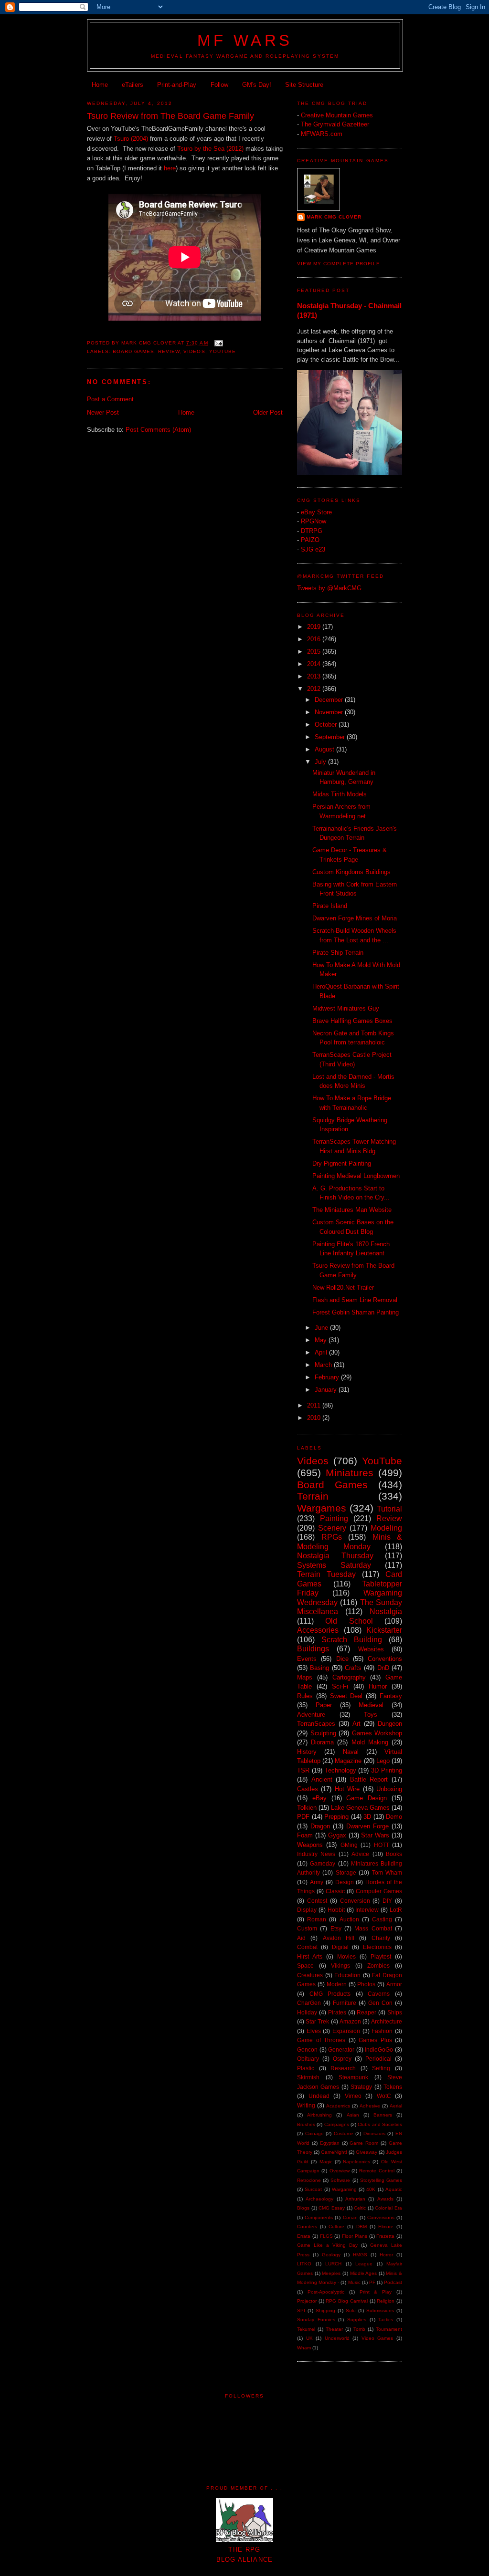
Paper (324, 1705)
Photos (366, 1984)
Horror (386, 2255)
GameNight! (334, 2152)
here (170, 168)
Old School (349, 1621)
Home (100, 85)
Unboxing (389, 1789)
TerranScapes (316, 1724)
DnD (383, 1668)
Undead (319, 2096)
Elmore (386, 2227)
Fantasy (391, 1696)
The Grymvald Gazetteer (335, 124)
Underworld (337, 2338)
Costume (344, 2133)
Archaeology (319, 2199)
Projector (307, 2301)
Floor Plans (355, 2236)
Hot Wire (347, 1789)
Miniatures (350, 1473)
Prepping (336, 1817)
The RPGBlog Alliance (245, 2555)
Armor (394, 1984)
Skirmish (308, 2077)
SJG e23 (313, 549)
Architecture (387, 2021)
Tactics (386, 2320)
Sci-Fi (340, 1686)
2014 (315, 664)
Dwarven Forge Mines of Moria (355, 918)
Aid (301, 1938)
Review (169, 351)
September (331, 737)
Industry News (316, 1854)
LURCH (333, 2264)
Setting (381, 2068)
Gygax (337, 1835)
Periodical (378, 2059)
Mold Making (370, 1742)
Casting (382, 1919)
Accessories (318, 1630)
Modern (337, 1984)
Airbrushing (319, 2115)
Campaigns (337, 2124)
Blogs (303, 2208)
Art (356, 1724)
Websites (371, 1649)
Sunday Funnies (316, 2320)
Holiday (307, 2012)
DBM (361, 2227)
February (328, 1377)
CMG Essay (332, 2208)
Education (347, 1975)
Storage (346, 1872)
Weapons (310, 1845)
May (322, 1340)
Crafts (353, 1668)
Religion (386, 2301)
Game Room (364, 2143)
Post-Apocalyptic (326, 2292)
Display (307, 1910)
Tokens (393, 2087)
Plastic (306, 2068)
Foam (305, 1835)
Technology (340, 1770)
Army (317, 1882)
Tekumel (306, 2329)
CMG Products (330, 1994)
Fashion (382, 2031)
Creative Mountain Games (337, 115)
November (330, 712)
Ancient (322, 1779)
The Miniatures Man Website (352, 1210)
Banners (383, 2115)
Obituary (308, 2059)
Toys (371, 1715)
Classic (335, 1891)
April (322, 1352)
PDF (303, 1817)
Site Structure (304, 85)
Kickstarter (384, 1630)
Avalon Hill (339, 1938)
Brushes (306, 2124)
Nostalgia (386, 1611)
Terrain (313, 1496)
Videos (194, 351)
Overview (340, 2171)
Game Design (367, 1798)
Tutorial (389, 1509)
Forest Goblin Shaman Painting (356, 1312)
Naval (351, 1752)
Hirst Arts (310, 1956)
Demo (394, 1817)
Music (354, 2282)
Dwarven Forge (367, 1826)
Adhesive (370, 2106)
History (307, 1752)
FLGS (326, 2236)
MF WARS (245, 41)
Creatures (310, 1975)
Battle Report (369, 1779)
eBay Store (316, 512)
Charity (381, 1938)
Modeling (386, 1528)
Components (319, 2217)
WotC (384, 2096)
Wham (304, 2348)
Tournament (389, 2329)
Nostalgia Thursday (335, 1556)
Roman (317, 1919)
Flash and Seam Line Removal (355, 1300)
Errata (304, 2236)
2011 (315, 1405)
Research (343, 2068)
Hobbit (336, 1910)
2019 (315, 627)
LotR (396, 1910)
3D (367, 1817)
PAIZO (310, 540)
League (364, 2264)
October (327, 725)
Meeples (331, 2273)
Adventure (311, 1715)
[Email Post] (218, 343)
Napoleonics (356, 2162)
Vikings (340, 1966)
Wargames (322, 1508)
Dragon (320, 1826)
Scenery (332, 1528)
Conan (350, 2217)
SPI (301, 2310)
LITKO (304, 2264)
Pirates (337, 2012)
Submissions (380, 2310)
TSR (303, 1770)
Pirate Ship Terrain (338, 953)
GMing (349, 1845)
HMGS (360, 2255)
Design (345, 1882)
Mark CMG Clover (334, 217)
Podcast (393, 2282)
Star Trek (317, 2021)
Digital (340, 1947)
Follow (219, 85)
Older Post (268, 412)
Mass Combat (373, 1928)
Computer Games (379, 1891)
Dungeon (390, 1724)
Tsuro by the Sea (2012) (210, 149)
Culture (336, 2227)
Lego (383, 1761)
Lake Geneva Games (360, 1808)
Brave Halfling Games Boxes (352, 1021)
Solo (351, 2310)
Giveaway (367, 2152)
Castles (308, 1789)
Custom (307, 1928)
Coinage (314, 2133)
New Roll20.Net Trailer (343, 1288)
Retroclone (309, 2180)
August (325, 749)
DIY (387, 1901)
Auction (349, 1919)
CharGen (309, 2003)
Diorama (322, 1742)
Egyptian (330, 2143)
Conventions (385, 1659)
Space (305, 1966)
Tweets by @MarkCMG (329, 588)
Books (394, 1854)
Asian (353, 2115)
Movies (346, 1956)
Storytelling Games (381, 2180)
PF (372, 2282)
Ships (395, 2012)
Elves (314, 2031)
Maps (305, 1677)
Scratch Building (352, 1640)
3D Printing (387, 1770)
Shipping (325, 2310)
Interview (367, 1910)
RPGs (332, 1537)
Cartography (349, 1677)
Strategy (361, 2087)
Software (340, 2180)
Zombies (378, 1966)
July (321, 762)
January (327, 1390)
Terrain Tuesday (326, 1574)
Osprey (342, 2059)
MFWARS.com (322, 134)
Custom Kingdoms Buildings (351, 872)
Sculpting (323, 1733)
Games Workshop (377, 1733)
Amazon (350, 2021)
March (324, 1365)
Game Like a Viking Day (327, 2245)
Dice (342, 1659)
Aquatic (394, 2189)
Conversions (381, 2217)
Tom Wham (387, 1872)
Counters (307, 2227)
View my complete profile (339, 264)
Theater (334, 2329)
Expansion (346, 2031)
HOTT (382, 1845)
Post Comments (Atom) (158, 430)
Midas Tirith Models (340, 794)
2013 (315, 676)
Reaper (367, 2012)
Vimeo (353, 2096)
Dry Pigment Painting (342, 1163)
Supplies (357, 2320)
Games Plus (375, 2040)
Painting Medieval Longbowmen (356, 1176)
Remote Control (377, 2171)
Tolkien (307, 1808)
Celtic (360, 2208)
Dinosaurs (374, 2133)
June (322, 1328)
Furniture (345, 2003)
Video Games (377, 2338)
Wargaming (344, 2189)
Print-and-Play (177, 85)
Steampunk (353, 2077)
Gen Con (380, 2003)
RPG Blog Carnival (346, 2301)
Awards (385, 2199)
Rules (305, 1696)
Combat (307, 1947)
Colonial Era (388, 2208)
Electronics (377, 1947)
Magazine (348, 1761)
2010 (315, 1418)
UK (309, 2338)
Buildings (313, 1649)
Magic (326, 2162)
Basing (319, 1668)
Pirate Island (330, 906)
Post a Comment (110, 399)
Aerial (396, 2106)
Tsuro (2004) (131, 139)
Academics (338, 2106)
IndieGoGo (379, 2049)
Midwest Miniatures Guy (346, 1008)
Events (307, 1659)
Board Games (133, 351)
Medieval (371, 1705)
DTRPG (312, 531)
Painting (334, 1518)
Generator (341, 2049)
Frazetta (385, 2236)
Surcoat (313, 2189)
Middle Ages (364, 2273)
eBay (319, 1798)
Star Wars (375, 1835)
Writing (306, 2105)
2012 (315, 689)
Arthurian (355, 2199)
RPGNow (314, 521)
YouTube (223, 351)
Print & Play (376, 2292)
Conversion (355, 1901)
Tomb (359, 2329)
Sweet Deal (346, 1696)
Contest (317, 1901)
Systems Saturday (334, 1565)
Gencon (307, 2049)
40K (371, 2189)
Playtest (381, 1956)
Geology (331, 2255)
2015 (315, 652)
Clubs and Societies (380, 2124)
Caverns (379, 1994)
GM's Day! (257, 85)
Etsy (336, 1928)
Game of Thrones (321, 2040)
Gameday (323, 1863)
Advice (360, 1854)
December (330, 700)
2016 (315, 639)
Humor (378, 1686)
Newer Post (103, 412)
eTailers (133, 85)
